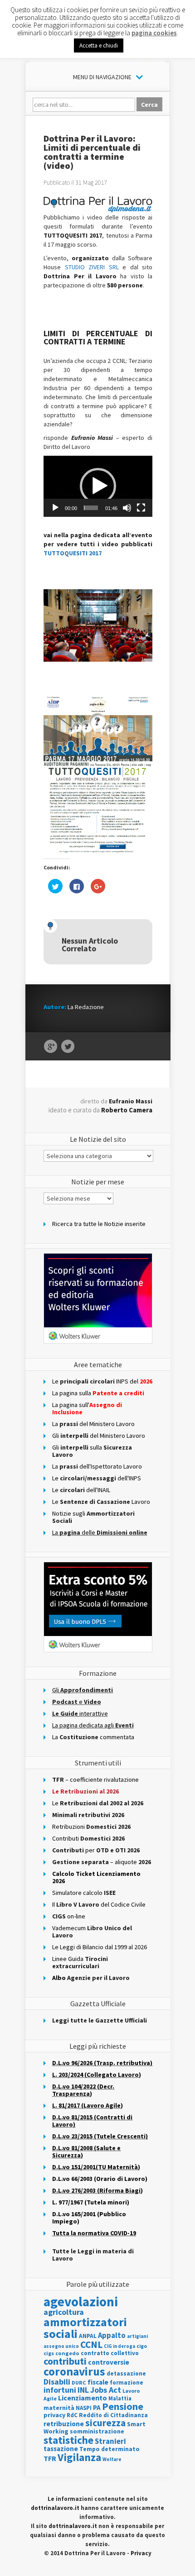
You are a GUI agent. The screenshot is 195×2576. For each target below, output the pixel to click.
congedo (67, 2353)
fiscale (98, 2382)
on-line (69, 1916)
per (96, 1850)
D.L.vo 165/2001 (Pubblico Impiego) (89, 2218)
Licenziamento (83, 2398)
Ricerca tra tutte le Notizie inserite (99, 1224)
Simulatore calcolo (84, 1893)
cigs (49, 2353)
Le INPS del (102, 1381)
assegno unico (61, 2346)
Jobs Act (106, 2390)
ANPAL (88, 2336)
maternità (59, 2408)
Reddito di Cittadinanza (113, 2415)
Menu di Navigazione (102, 77)
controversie (109, 2362)
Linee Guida (80, 1962)
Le (98, 1803)
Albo (91, 1978)
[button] (98, 486)
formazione (127, 2383)
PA (97, 2407)
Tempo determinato (110, 2449)
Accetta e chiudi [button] (99, 45)
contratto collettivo (110, 2353)
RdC (72, 2415)
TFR (50, 2458)
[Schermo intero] (141, 508)
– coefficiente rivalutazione (95, 1779)
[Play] (55, 508)
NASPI (84, 2408)
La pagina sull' (87, 1408)
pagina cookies (154, 33)
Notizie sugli (93, 1517)
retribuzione (64, 2424)
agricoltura (64, 2312)
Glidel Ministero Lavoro (99, 1436)
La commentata (93, 1737)
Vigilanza (79, 2457)
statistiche (68, 2440)
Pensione (123, 2406)
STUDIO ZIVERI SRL (94, 267)
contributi (65, 2361)
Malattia (120, 2398)
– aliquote (102, 1862)
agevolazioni (81, 2302)
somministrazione (97, 2431)
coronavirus (74, 2371)
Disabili (57, 2382)
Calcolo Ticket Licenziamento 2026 (96, 1877)
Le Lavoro (101, 1502)
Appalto (112, 2335)
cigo (142, 2346)
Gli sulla (92, 1451)
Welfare (112, 2459)
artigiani (137, 2336)
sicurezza (105, 2423)
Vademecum (92, 1932)
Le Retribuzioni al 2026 (85, 1791)
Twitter (68, 1047)
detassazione (126, 2373)
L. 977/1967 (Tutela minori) (91, 2202)
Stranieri (110, 2441)
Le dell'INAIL (81, 1490)
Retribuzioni (91, 1827)
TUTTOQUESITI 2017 (73, 553)
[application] (98, 486)
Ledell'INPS (97, 1478)
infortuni (60, 2390)
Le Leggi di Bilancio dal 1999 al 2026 (100, 1947)
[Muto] (127, 508)
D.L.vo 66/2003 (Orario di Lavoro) (100, 2179)
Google (51, 1047)
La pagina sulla (98, 1393)
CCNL (91, 2345)
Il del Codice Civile (99, 1904)
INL (83, 2390)
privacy (54, 2415)
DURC (79, 2383)
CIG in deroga (119, 2346)
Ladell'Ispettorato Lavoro (97, 1466)
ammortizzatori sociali (85, 2328)
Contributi (88, 1838)
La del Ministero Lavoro (93, 1424)
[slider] (91, 508)
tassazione (61, 2449)
